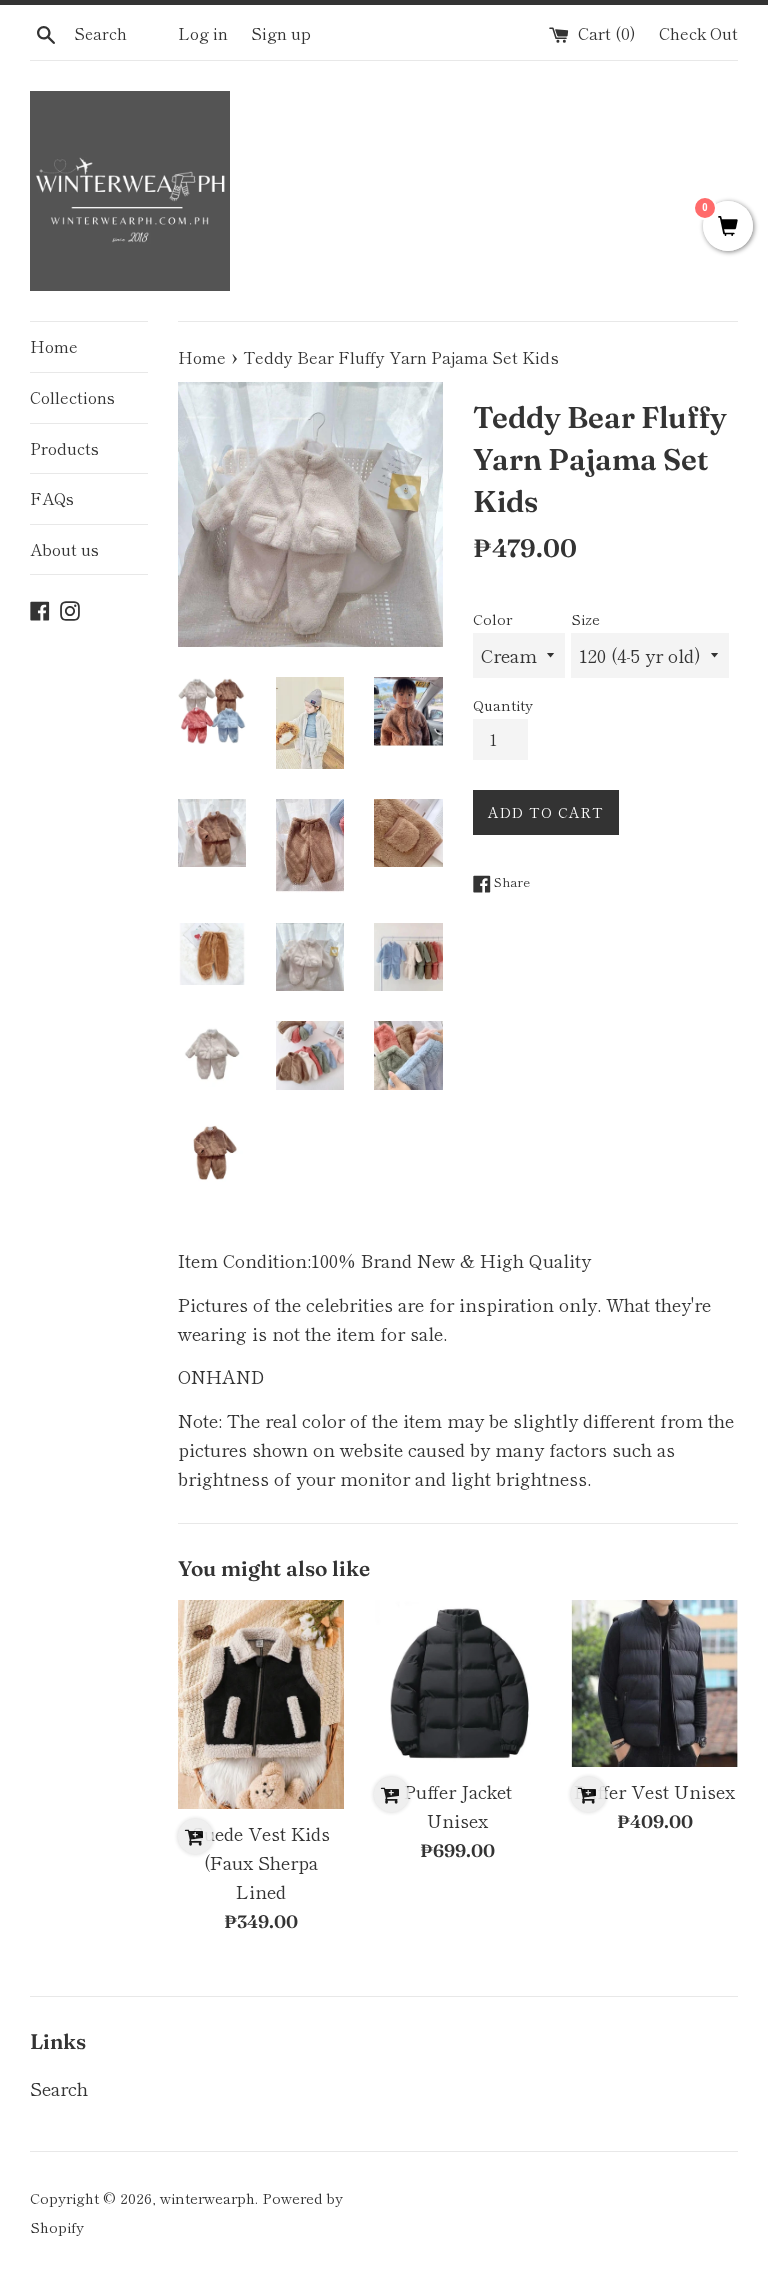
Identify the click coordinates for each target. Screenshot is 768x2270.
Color (492, 618)
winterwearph (207, 2197)
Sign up (281, 33)
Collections (72, 397)
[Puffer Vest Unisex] (654, 1683)
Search (59, 2088)
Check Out (698, 33)
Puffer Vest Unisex (654, 1791)
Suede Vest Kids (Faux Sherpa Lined (261, 1862)
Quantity (503, 704)
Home (54, 346)
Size (585, 618)
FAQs (52, 498)
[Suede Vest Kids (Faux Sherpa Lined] (261, 1704)
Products (64, 448)
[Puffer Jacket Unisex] (457, 1683)
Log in (203, 33)
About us (64, 549)
